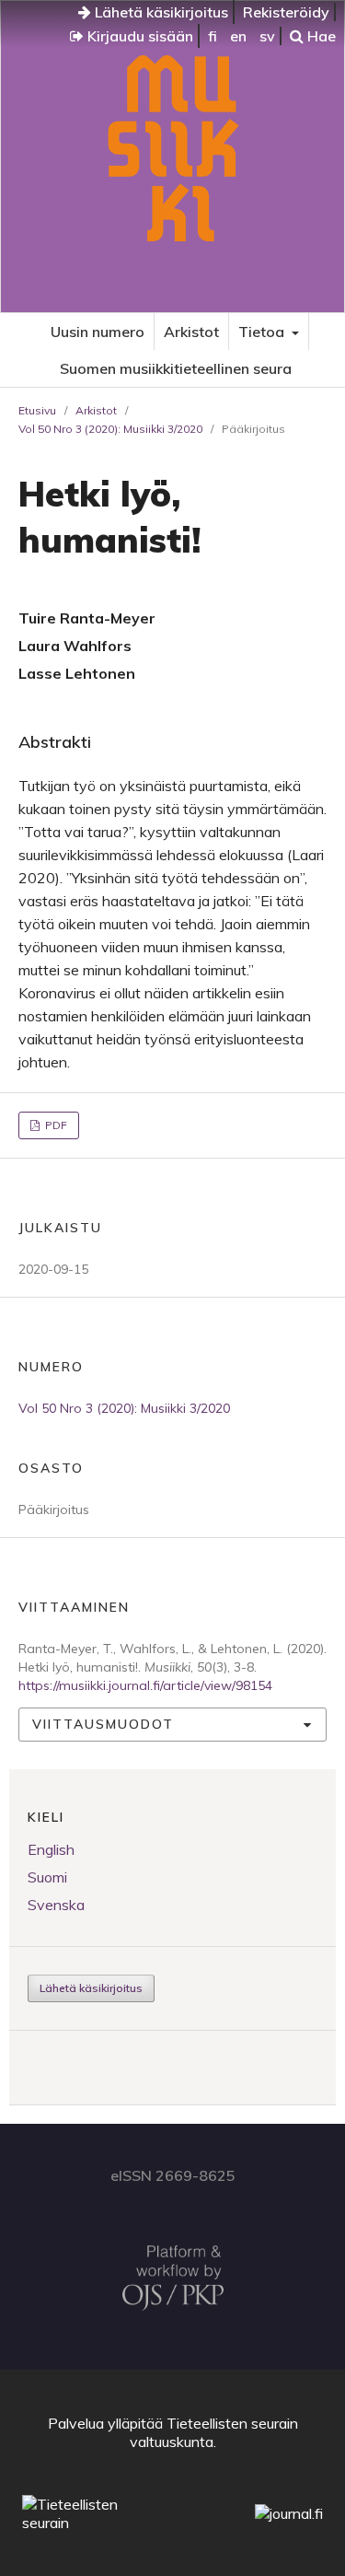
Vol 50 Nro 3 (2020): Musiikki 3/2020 (110, 429)
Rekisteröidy (286, 12)
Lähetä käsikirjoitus (160, 12)
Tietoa (263, 332)
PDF (55, 1125)
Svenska (56, 1905)
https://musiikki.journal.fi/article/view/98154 (145, 1685)
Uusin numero (98, 332)
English (51, 1849)
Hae (320, 36)
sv (267, 36)
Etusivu (37, 410)
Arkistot (191, 332)
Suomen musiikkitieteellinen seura (176, 368)
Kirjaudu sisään (138, 36)
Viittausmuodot (103, 1724)
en (238, 36)
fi (213, 36)
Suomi (47, 1877)
